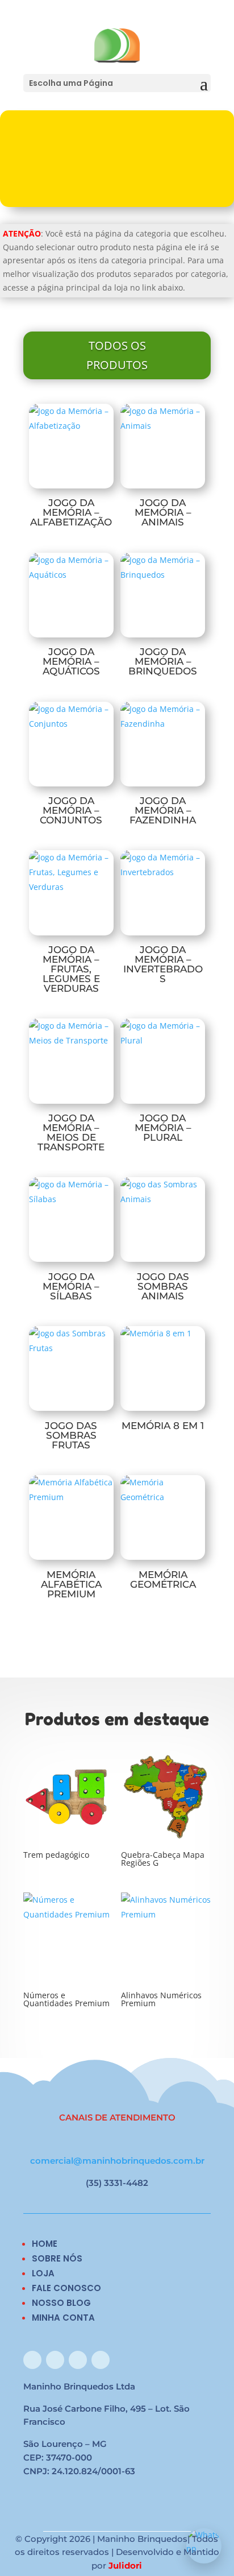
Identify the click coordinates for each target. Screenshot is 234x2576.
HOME (45, 2244)
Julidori (125, 2565)
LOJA (43, 2273)
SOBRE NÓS (57, 2258)
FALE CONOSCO (66, 2288)
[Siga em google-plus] (78, 2360)
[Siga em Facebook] (32, 2360)
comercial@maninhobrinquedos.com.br (117, 2161)
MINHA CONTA (63, 2318)
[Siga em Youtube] (101, 2360)
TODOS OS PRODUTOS (117, 355)
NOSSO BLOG (61, 2303)
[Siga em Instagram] (55, 2360)
